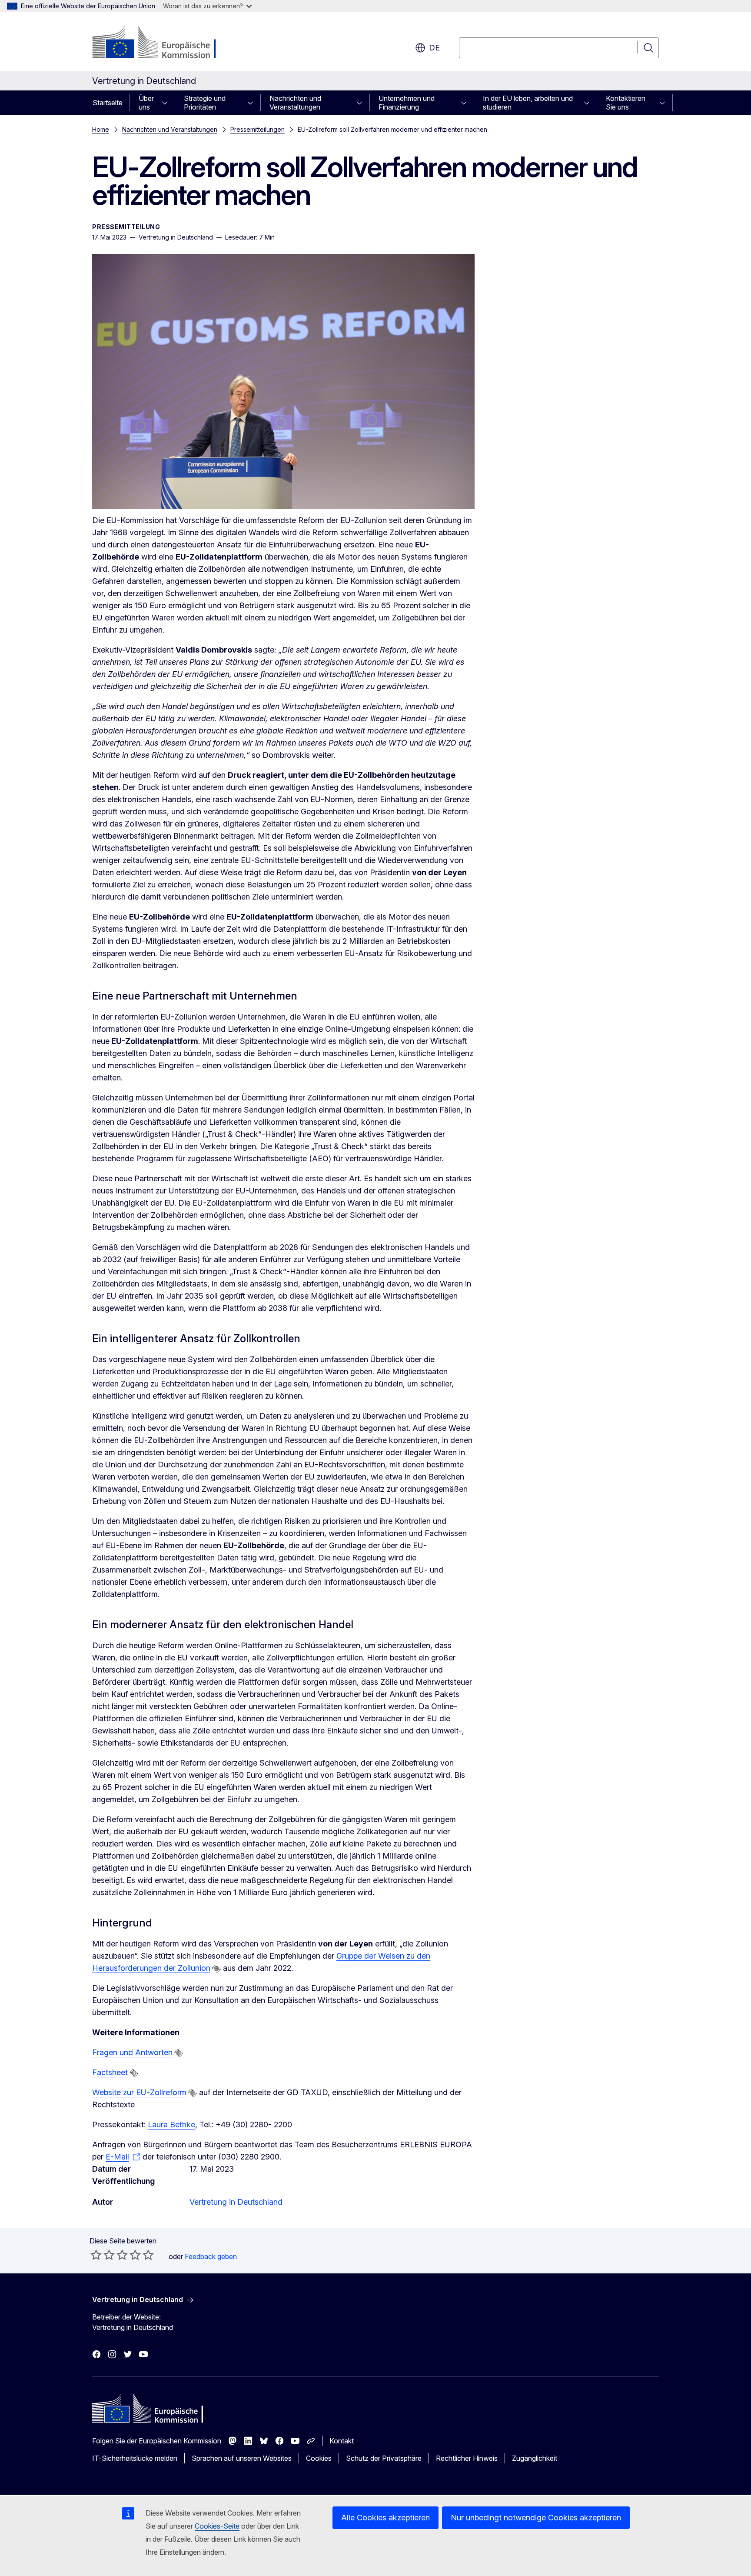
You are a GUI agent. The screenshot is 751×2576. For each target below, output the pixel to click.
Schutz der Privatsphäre (384, 2458)
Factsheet (110, 2072)
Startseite (108, 103)
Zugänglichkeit (535, 2458)
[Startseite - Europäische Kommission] (162, 43)
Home (101, 129)
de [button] (434, 48)
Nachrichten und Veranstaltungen (295, 103)
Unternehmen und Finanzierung (407, 103)
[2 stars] (103, 2255)
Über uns (146, 103)
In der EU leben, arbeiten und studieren (528, 103)
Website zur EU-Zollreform (139, 2092)
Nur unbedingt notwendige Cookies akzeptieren (536, 2518)
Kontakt (342, 2441)
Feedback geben (211, 2256)
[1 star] (96, 2255)
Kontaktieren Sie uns (626, 103)
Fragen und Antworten (132, 2052)
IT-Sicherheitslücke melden (135, 2458)
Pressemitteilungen (258, 129)
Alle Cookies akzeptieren (385, 2518)
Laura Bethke (171, 2124)
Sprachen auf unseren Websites (242, 2458)
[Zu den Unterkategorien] (167, 103)
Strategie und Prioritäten (205, 103)
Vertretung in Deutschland (236, 2202)
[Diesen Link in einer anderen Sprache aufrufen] (216, 1969)
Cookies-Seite (217, 2526)
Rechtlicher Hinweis (467, 2458)
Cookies (319, 2458)
